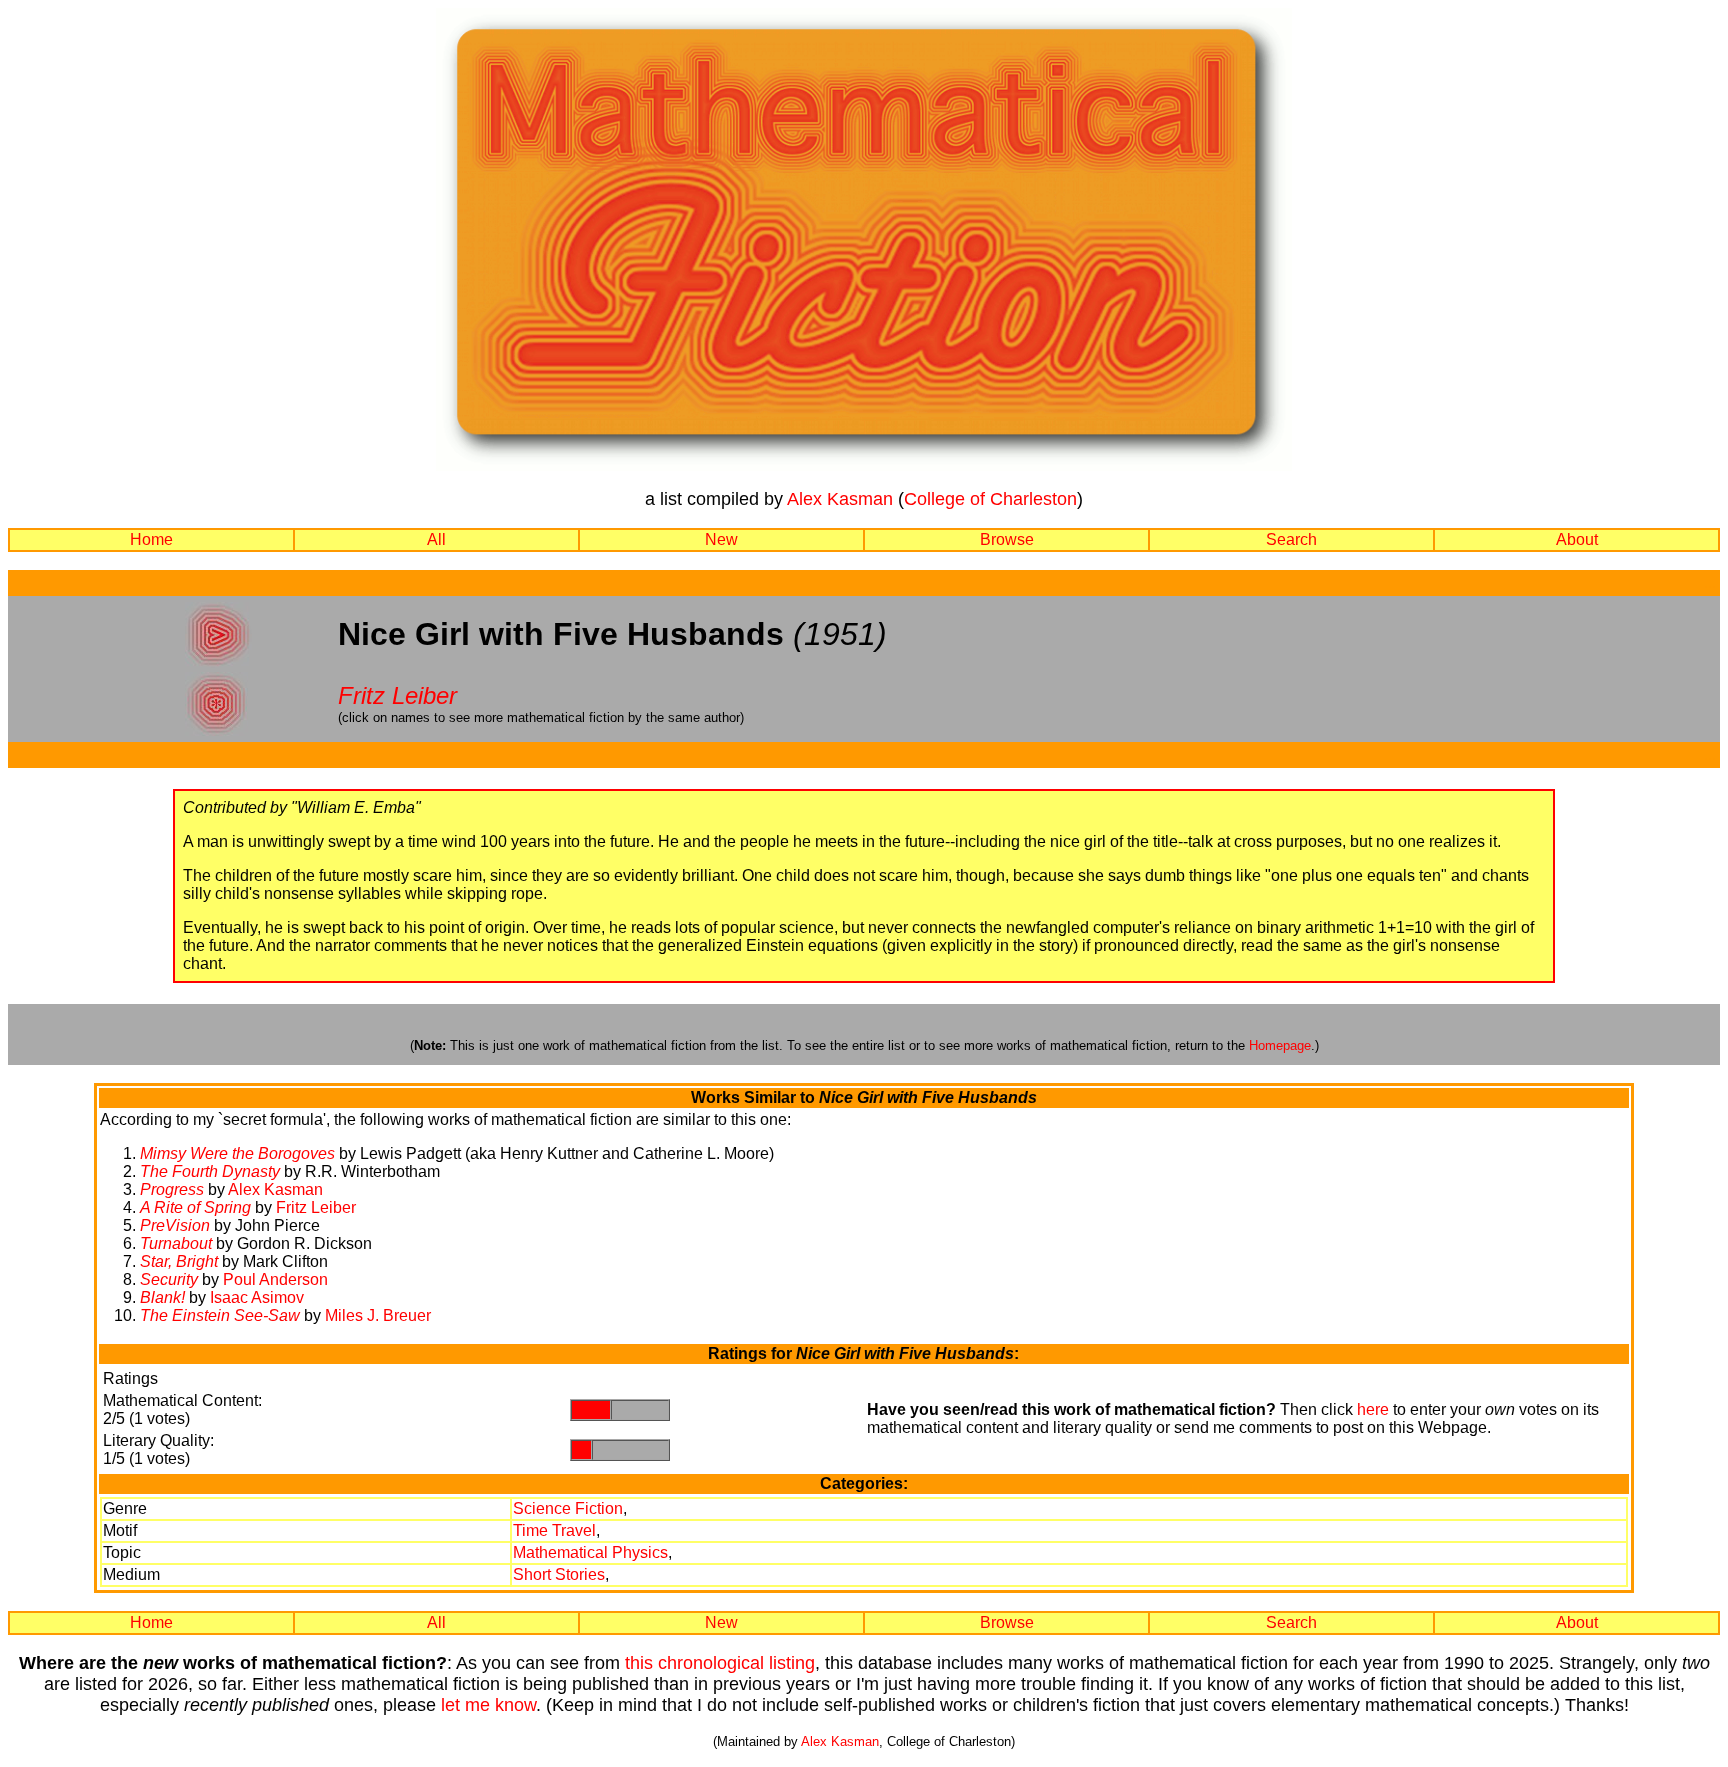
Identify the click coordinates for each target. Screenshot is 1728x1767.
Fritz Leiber (397, 695)
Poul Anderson (275, 1279)
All (436, 539)
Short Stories (559, 1574)
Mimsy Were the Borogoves (237, 1153)
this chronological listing (720, 1663)
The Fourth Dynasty (210, 1171)
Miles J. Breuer (378, 1315)
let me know (488, 1705)
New (721, 539)
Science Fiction (568, 1508)
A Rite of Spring (195, 1207)
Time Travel (554, 1530)
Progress (172, 1189)
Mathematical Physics (590, 1552)
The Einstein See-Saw (220, 1315)
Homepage (1280, 1045)
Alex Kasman (840, 499)
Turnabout (176, 1243)
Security (169, 1279)
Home (151, 539)
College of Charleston (990, 499)
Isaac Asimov (257, 1297)
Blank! (162, 1297)
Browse (1007, 539)
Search (1291, 539)
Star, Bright (179, 1261)
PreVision (175, 1225)
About (1577, 539)
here (1373, 1409)
